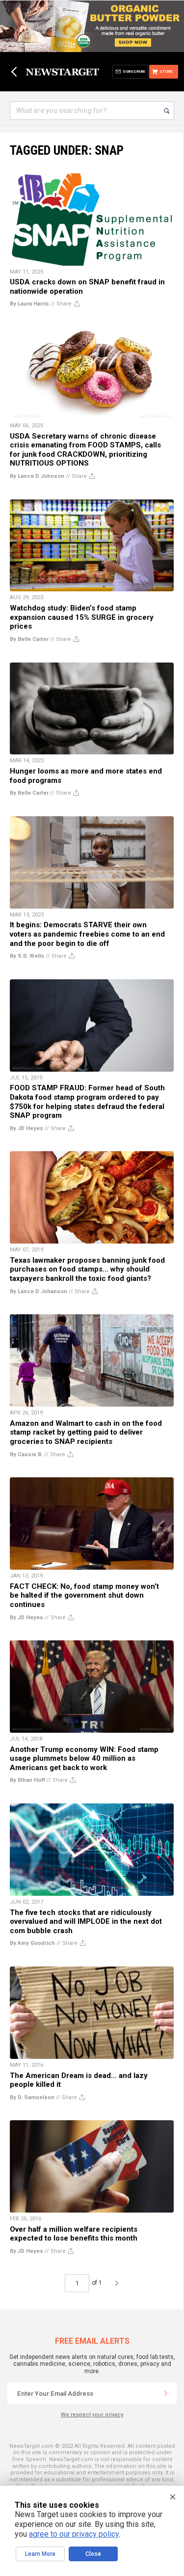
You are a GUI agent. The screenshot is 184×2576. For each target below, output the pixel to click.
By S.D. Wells (27, 956)
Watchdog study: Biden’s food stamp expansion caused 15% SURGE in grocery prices (82, 617)
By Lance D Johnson (37, 476)
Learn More (40, 2554)
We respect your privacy (92, 2415)
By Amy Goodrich (32, 1943)
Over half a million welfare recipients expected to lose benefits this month (74, 2234)
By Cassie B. (26, 1454)
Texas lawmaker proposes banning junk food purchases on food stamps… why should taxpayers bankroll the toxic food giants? (87, 1269)
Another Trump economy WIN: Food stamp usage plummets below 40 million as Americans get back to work (84, 1759)
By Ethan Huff (27, 1780)
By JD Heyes (26, 1128)
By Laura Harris (29, 304)
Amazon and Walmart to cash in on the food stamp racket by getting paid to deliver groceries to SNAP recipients (86, 1432)
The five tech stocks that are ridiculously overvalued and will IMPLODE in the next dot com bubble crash (86, 1922)
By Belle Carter (29, 639)
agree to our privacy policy (74, 2534)
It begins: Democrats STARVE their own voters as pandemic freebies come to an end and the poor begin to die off (87, 934)
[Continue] (166, 2393)
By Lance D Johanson (39, 1291)
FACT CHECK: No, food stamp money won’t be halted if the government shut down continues (84, 1595)
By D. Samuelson (32, 2097)
